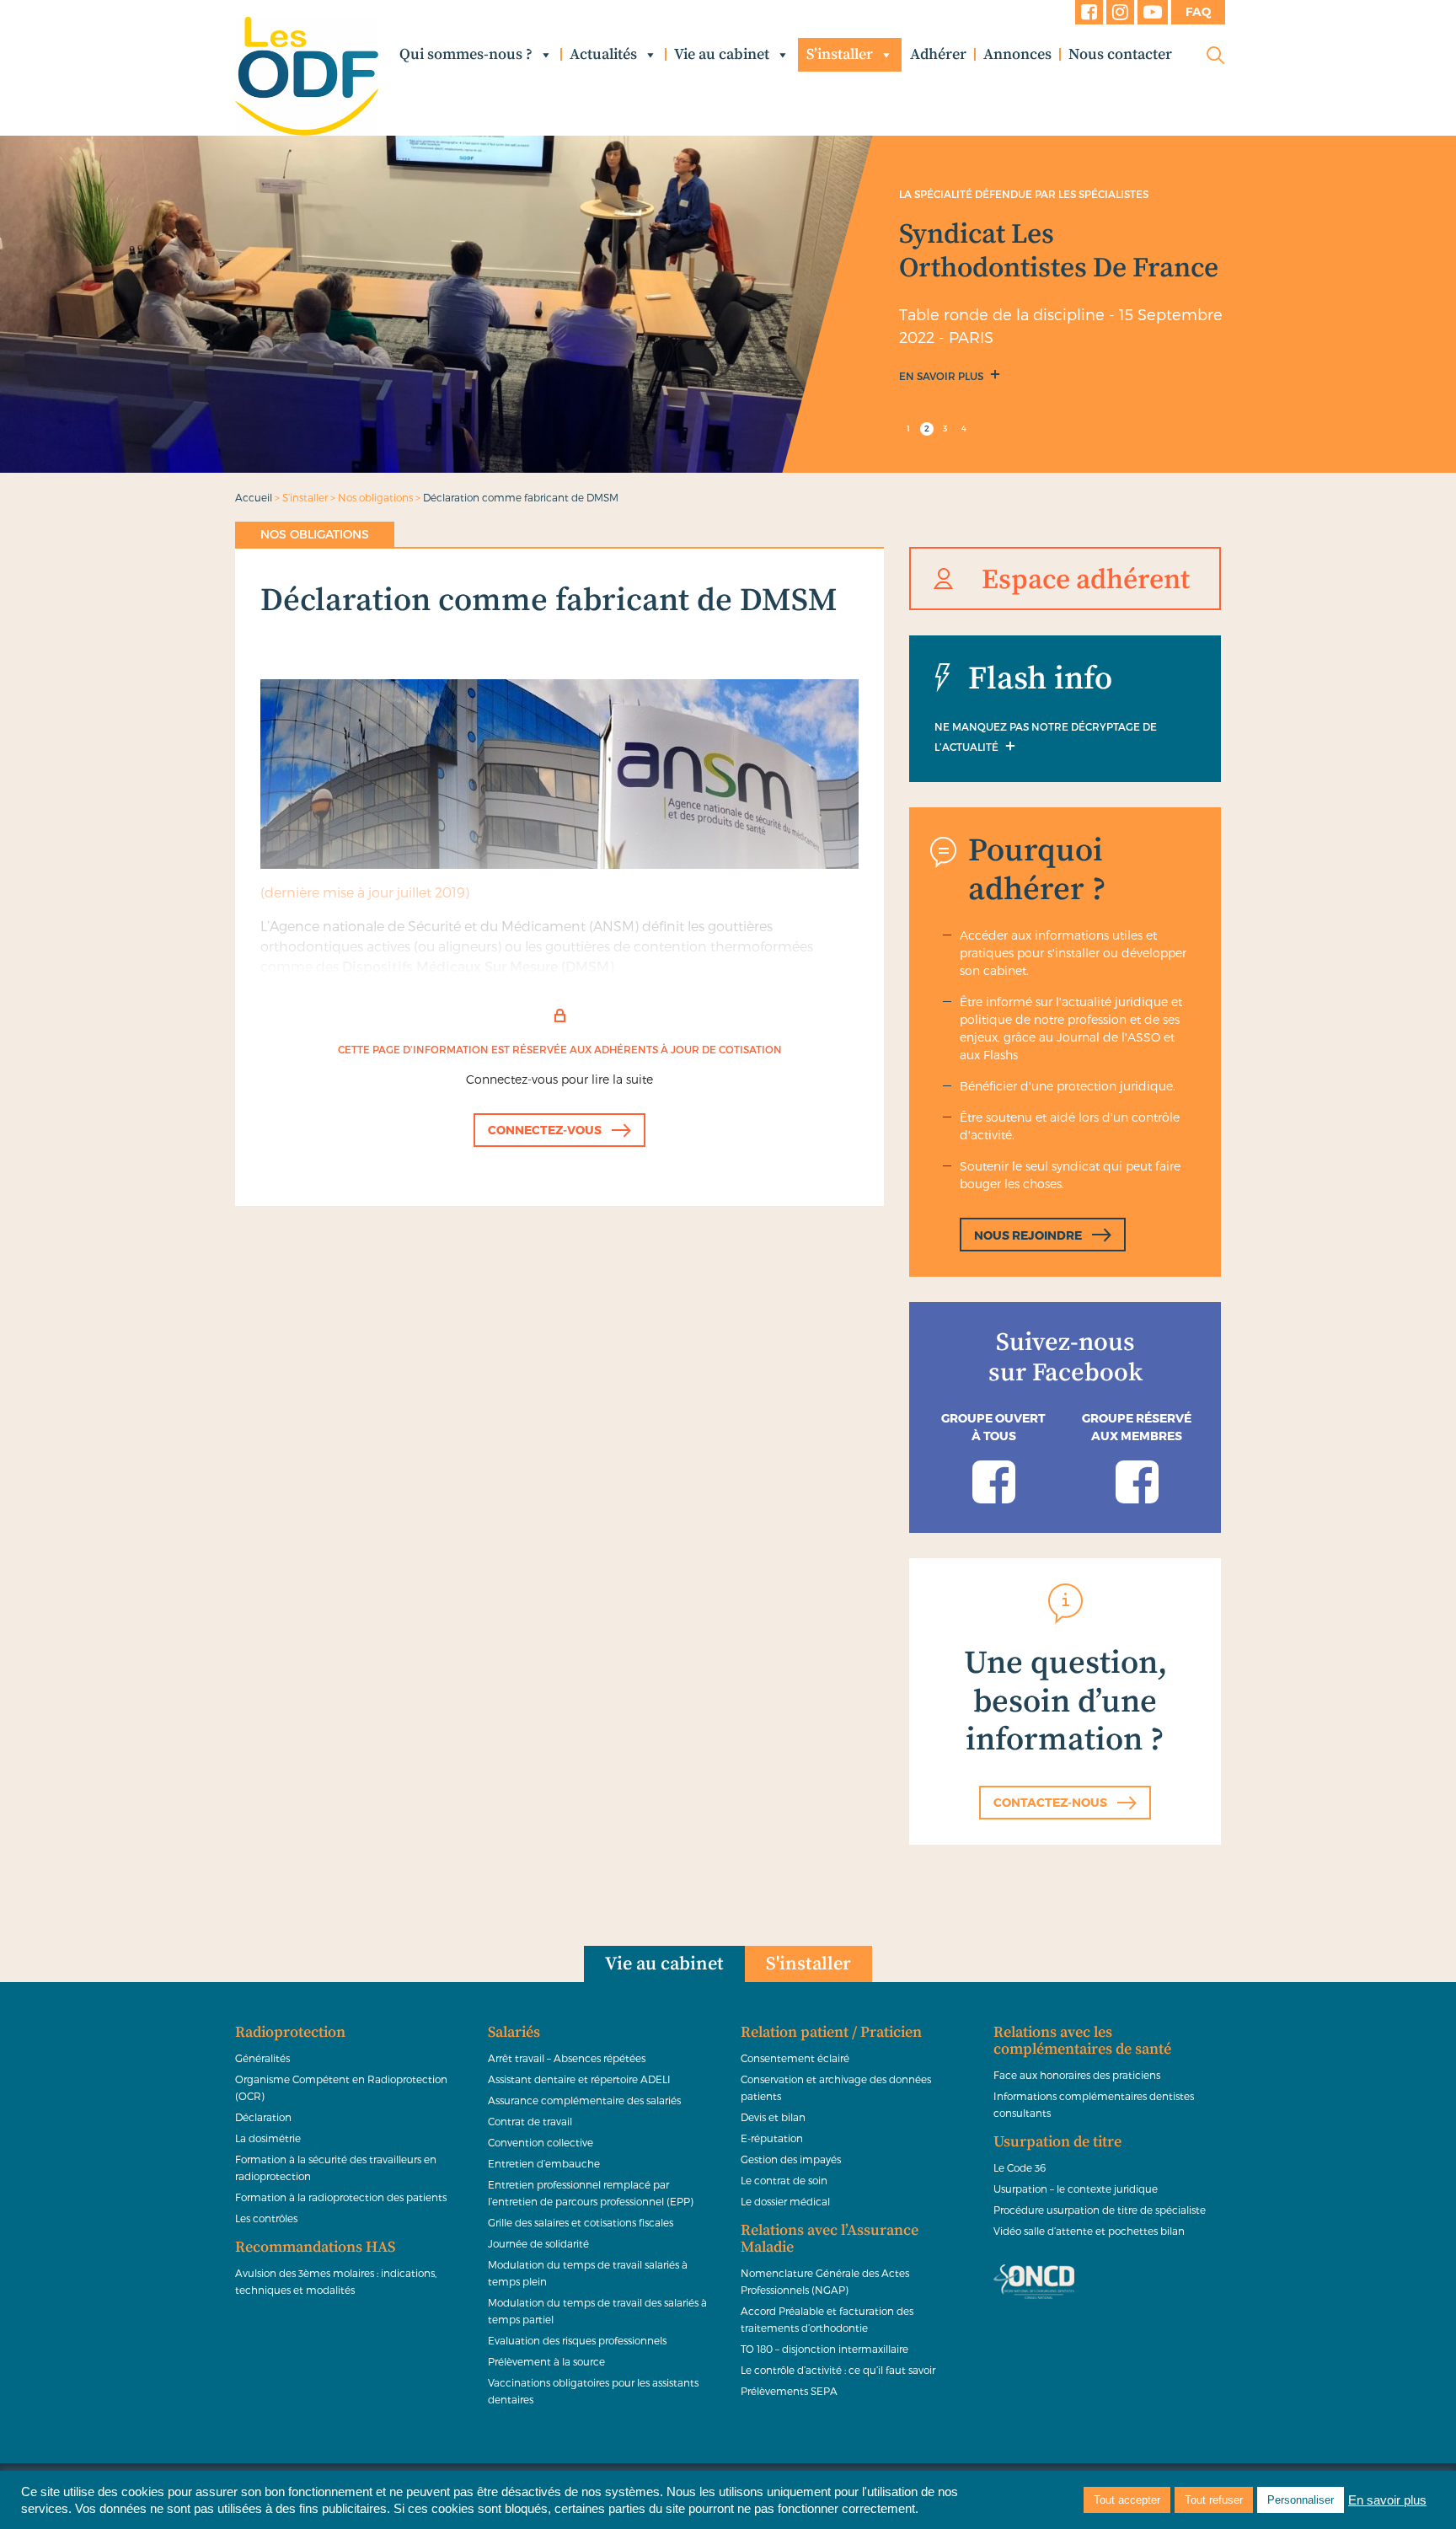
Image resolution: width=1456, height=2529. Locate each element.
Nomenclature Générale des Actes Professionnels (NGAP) (825, 2281)
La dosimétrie (268, 2138)
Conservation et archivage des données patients (836, 2087)
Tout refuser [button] (1214, 2500)
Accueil (254, 497)
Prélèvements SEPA (789, 2391)
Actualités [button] (603, 54)
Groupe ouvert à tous (993, 1427)
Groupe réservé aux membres (1137, 1427)
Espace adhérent (1086, 580)
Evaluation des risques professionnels (577, 2340)
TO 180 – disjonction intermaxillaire (824, 2349)
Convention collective (541, 2142)
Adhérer (938, 54)
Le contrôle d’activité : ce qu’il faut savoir (838, 2370)
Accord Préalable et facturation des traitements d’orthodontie (827, 2319)
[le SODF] (307, 76)
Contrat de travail (530, 2121)
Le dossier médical (785, 2201)
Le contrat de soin (784, 2180)
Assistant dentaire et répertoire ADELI (579, 2079)
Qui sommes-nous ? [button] (466, 54)
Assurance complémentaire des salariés (584, 2100)
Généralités (262, 2058)
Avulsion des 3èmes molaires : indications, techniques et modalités (336, 2281)
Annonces (1017, 54)
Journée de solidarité (538, 2243)
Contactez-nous (1050, 1802)
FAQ (1198, 12)
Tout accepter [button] (1127, 2500)
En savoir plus (942, 376)
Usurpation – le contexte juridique (1076, 2189)
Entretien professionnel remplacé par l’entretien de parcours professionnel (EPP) (591, 2193)
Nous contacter (1120, 54)
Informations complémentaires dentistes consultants (1094, 2104)
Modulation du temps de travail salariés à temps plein (588, 2273)
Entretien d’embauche (544, 2163)
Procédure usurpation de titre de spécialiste (1100, 2210)
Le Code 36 (1020, 2167)
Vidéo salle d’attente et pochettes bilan (1089, 2231)
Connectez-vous (545, 1130)
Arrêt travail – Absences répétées (567, 2058)
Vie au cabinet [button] (722, 54)
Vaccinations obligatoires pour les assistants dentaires (593, 2391)
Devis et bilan (773, 2117)
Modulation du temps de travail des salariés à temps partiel (597, 2311)
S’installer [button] (840, 54)
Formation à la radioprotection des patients (341, 2197)
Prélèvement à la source (546, 2361)
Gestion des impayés (791, 2159)
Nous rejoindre (1028, 1235)
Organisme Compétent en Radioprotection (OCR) (341, 2087)
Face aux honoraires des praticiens (1077, 2075)
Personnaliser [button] (1301, 2500)
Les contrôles (266, 2218)
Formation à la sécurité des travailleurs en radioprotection (336, 2167)
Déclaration (263, 2117)
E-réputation (772, 2138)
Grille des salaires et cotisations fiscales (581, 2222)
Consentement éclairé (795, 2058)
